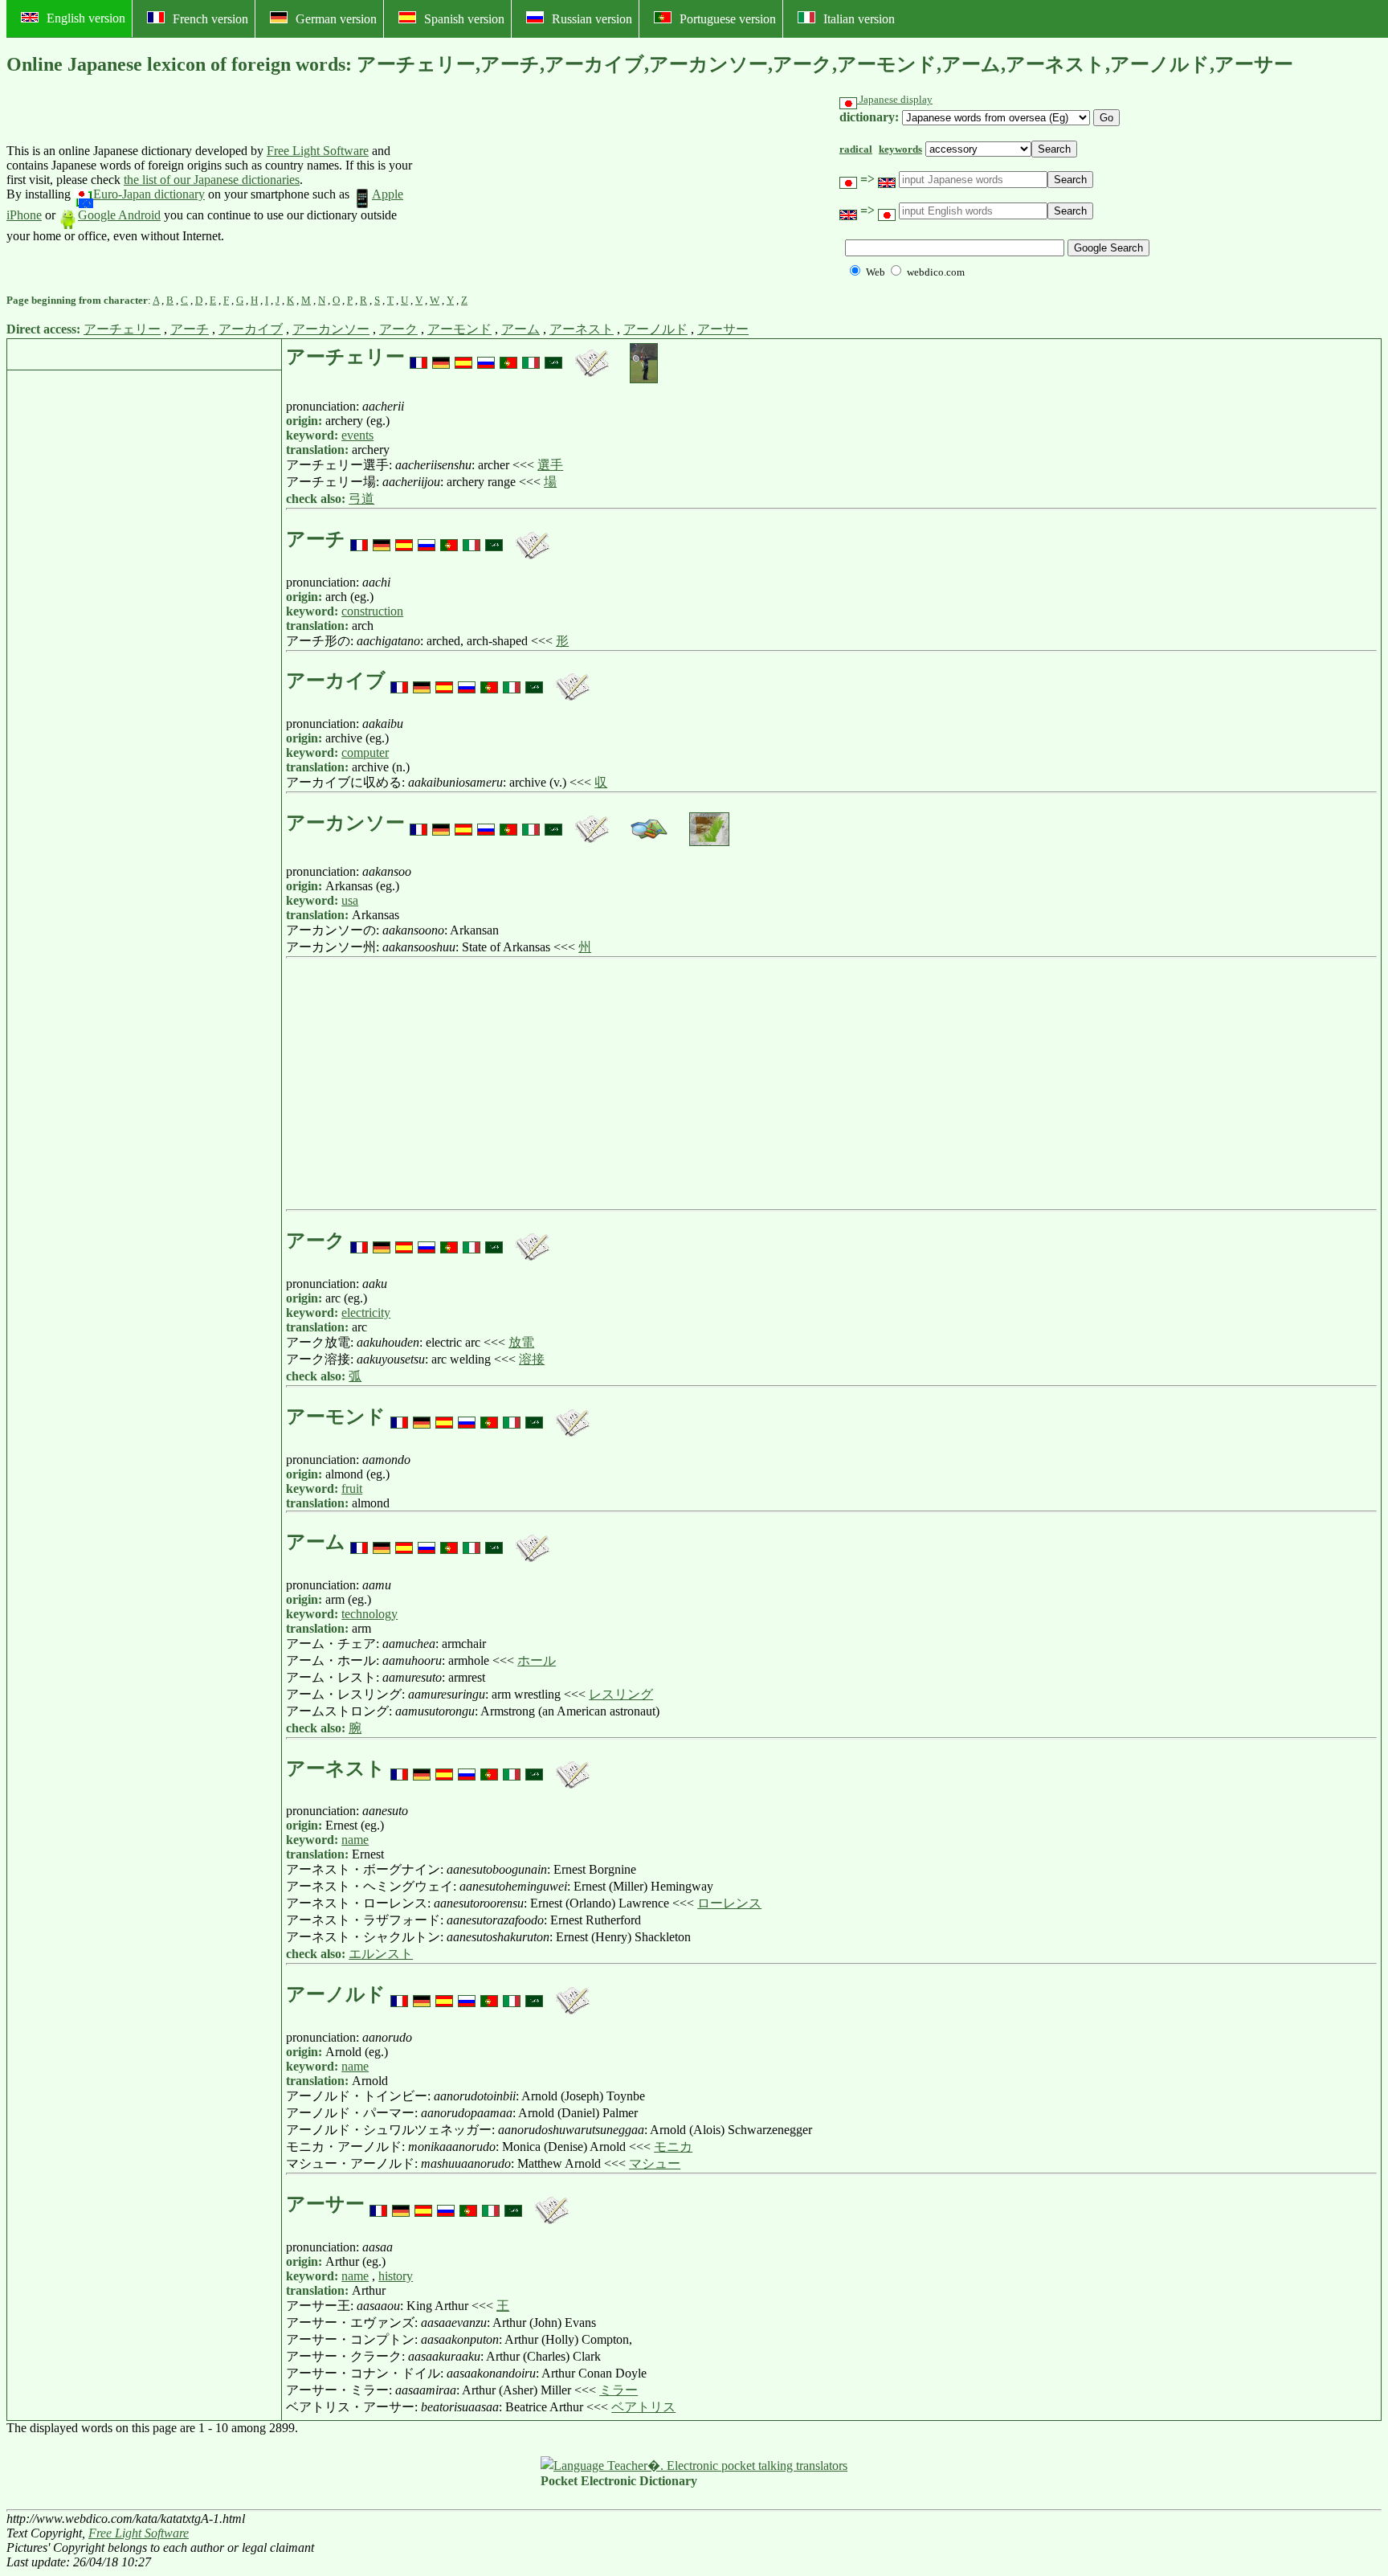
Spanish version (464, 19)
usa (350, 900)
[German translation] (441, 357)
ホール (537, 1660)
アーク (398, 329)
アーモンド (459, 329)
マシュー (655, 2163)
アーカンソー (331, 329)
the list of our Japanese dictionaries (212, 180)
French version (210, 19)
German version (336, 19)
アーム (520, 329)
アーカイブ (251, 329)
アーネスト (582, 329)
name (355, 1840)
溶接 (532, 1359)
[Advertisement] (540, 194)
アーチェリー (122, 329)
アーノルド (655, 329)
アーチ (190, 329)
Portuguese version (728, 19)
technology (369, 1614)
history (396, 2276)
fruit (352, 1488)
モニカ (673, 2147)
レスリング (621, 1694)
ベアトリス (643, 2407)
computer (365, 752)
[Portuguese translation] (508, 357)
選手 (550, 465)
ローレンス (729, 1903)
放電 (521, 1342)
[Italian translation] (531, 357)
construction (372, 611)
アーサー (723, 329)
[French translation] (418, 357)
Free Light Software (318, 151)
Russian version (592, 19)
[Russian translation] (486, 357)
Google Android (119, 215)
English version (86, 18)
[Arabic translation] (553, 357)
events (357, 435)
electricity (366, 1313)
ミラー (618, 2390)
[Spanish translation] (463, 357)
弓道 (361, 499)
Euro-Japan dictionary (149, 194)
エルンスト (381, 1954)
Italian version (859, 19)
